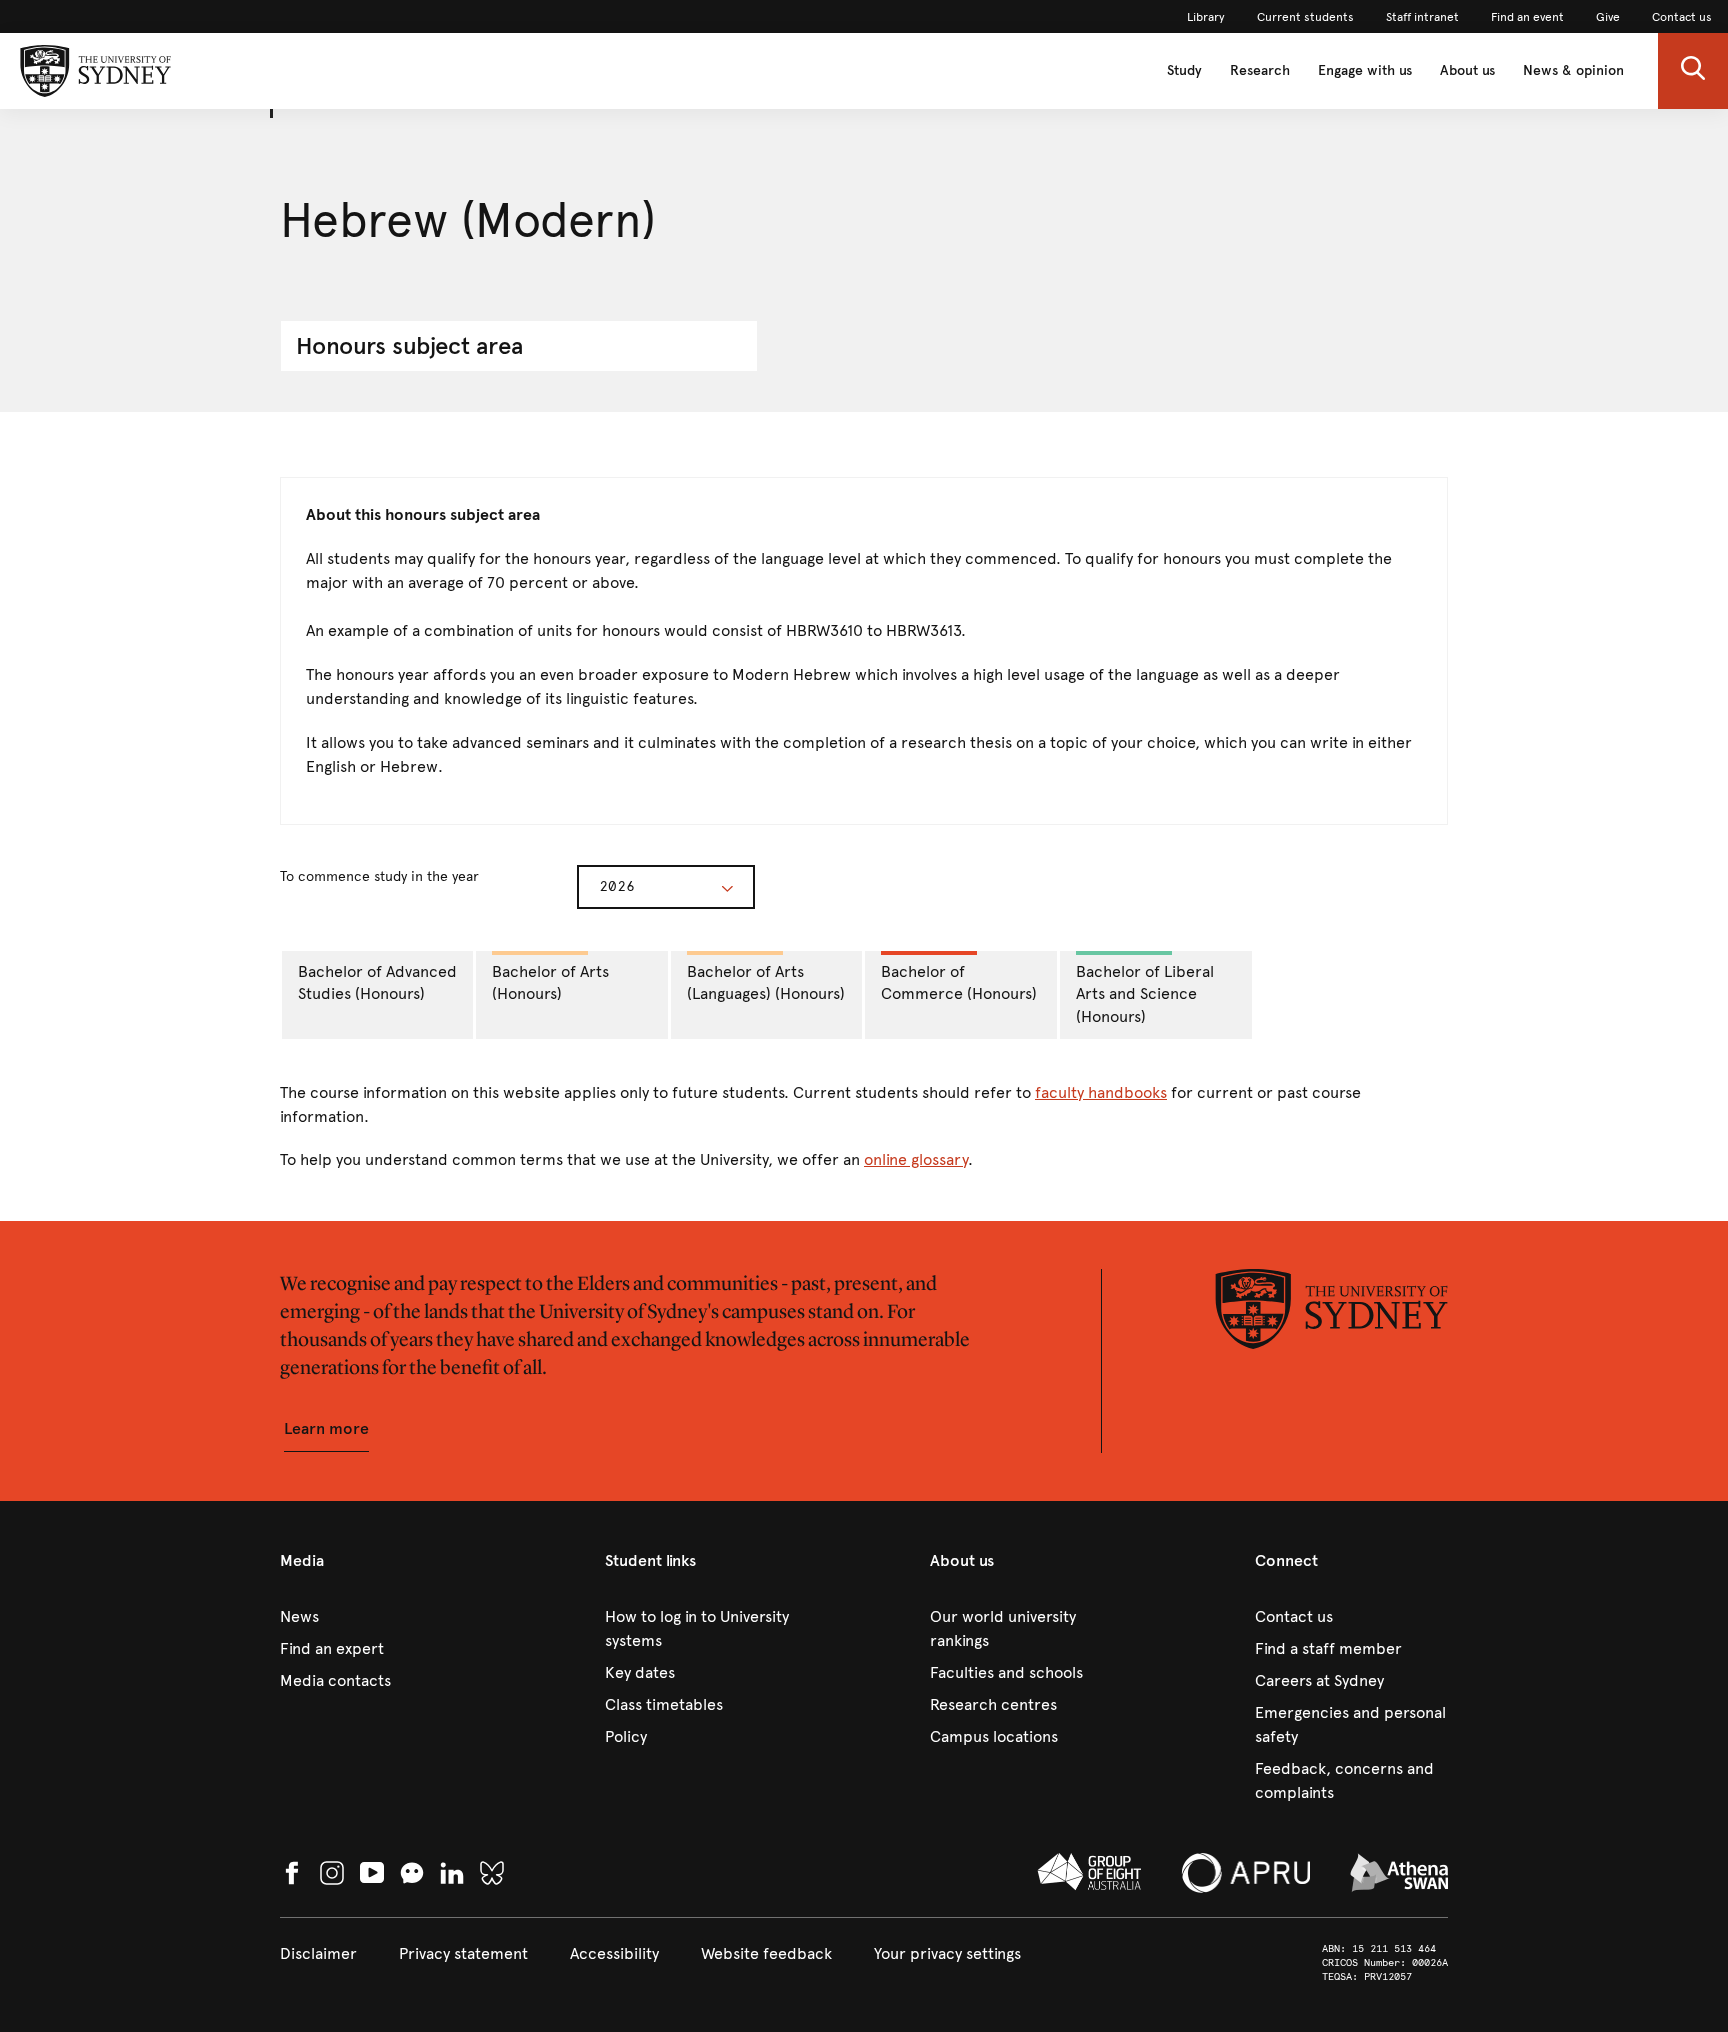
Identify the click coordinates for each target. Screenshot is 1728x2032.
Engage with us (1365, 70)
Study (1184, 70)
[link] (1206, 17)
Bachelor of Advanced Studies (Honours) (377, 983)
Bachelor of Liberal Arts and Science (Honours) (1145, 994)
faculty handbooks (1101, 1092)
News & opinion (1573, 70)
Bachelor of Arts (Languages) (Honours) (766, 983)
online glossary (916, 1159)
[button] (1693, 71)
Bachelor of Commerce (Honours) (959, 983)
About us (1467, 70)
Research (1260, 70)
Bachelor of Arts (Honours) (550, 983)
